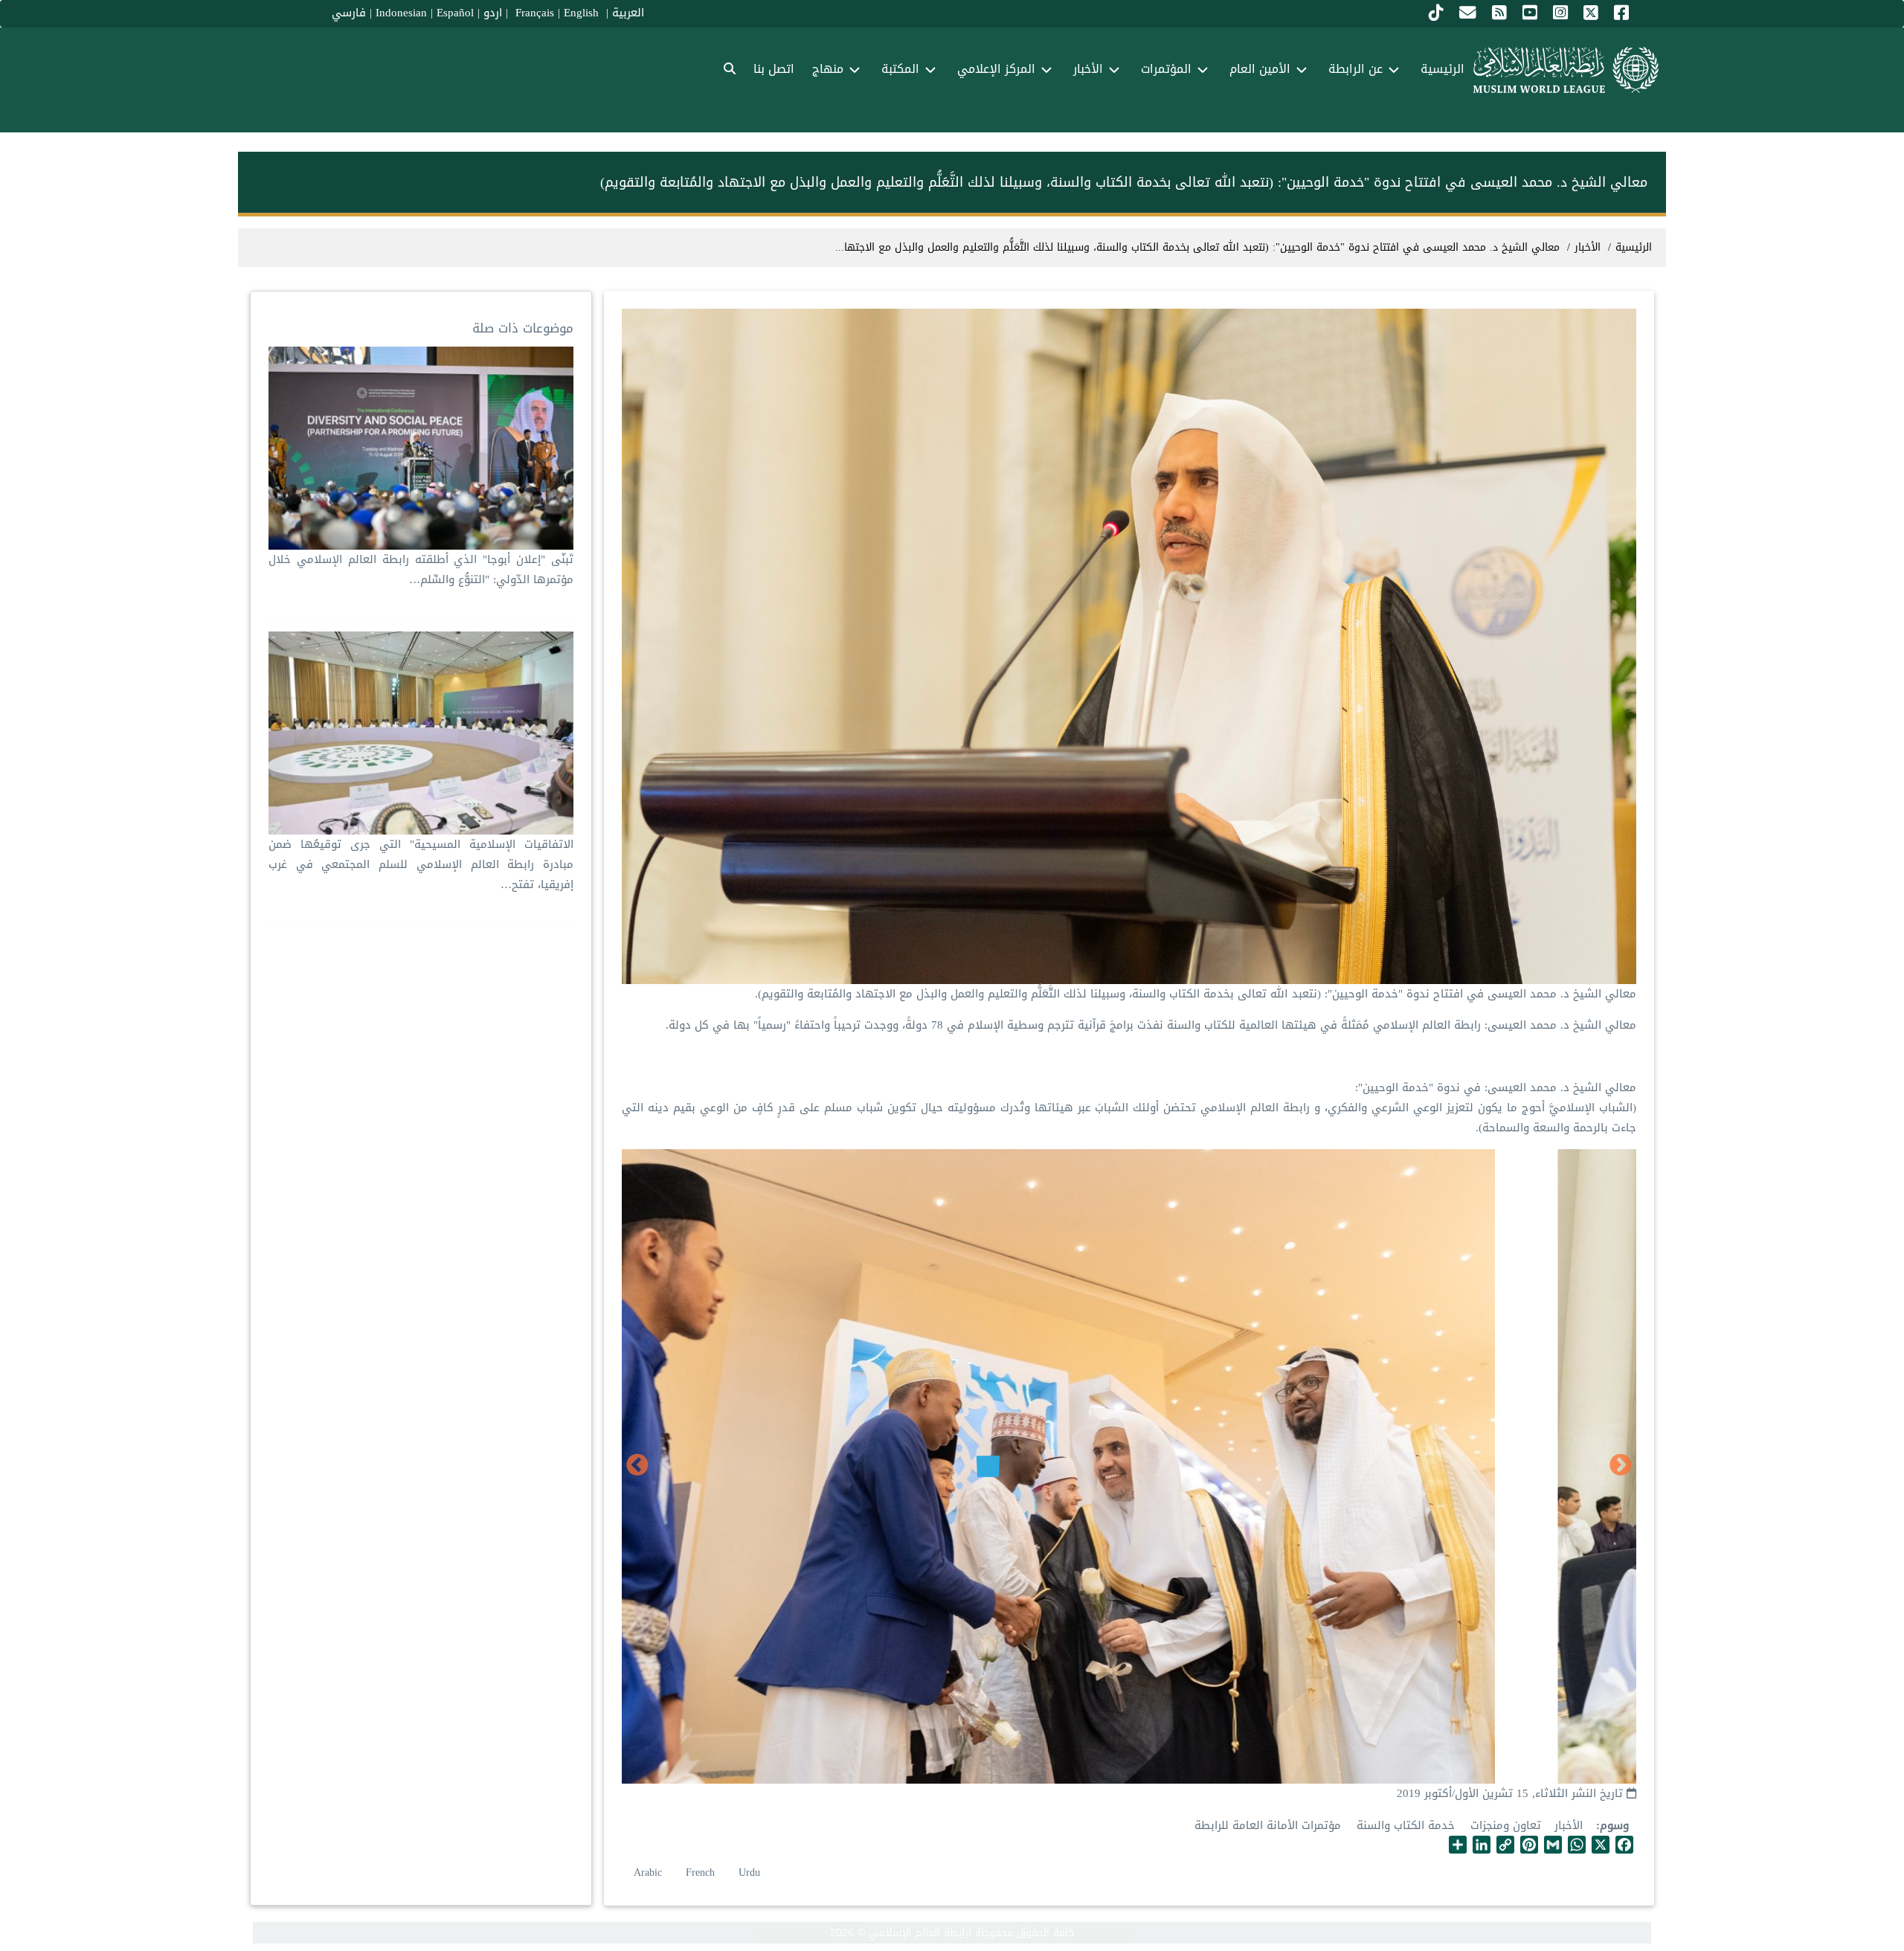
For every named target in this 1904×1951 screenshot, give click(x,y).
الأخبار (1569, 1825)
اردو (493, 13)
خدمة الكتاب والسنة (1406, 1825)
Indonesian (401, 13)
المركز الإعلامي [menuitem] (996, 69)
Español (455, 13)
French (700, 1873)
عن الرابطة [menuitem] (1355, 69)
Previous (1621, 1466)
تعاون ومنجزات (1506, 1825)
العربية (628, 13)
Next (637, 1466)
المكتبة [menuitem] (900, 69)
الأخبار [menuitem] (1088, 69)
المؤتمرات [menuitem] (1166, 69)
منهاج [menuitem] (828, 69)
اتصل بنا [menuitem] (774, 69)
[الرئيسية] (1566, 70)
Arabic (648, 1873)
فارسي (349, 13)
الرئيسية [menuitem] (1443, 69)
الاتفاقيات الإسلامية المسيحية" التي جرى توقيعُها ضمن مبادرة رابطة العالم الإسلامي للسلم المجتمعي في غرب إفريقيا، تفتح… (421, 864)
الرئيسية (1634, 247)
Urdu (749, 1873)
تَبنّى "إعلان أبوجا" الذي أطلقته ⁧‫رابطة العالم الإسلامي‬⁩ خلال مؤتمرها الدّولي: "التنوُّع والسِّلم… (421, 569)
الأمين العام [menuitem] (1260, 69)
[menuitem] (730, 70)
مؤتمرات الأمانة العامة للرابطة (1268, 1825)
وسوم (1614, 1826)
